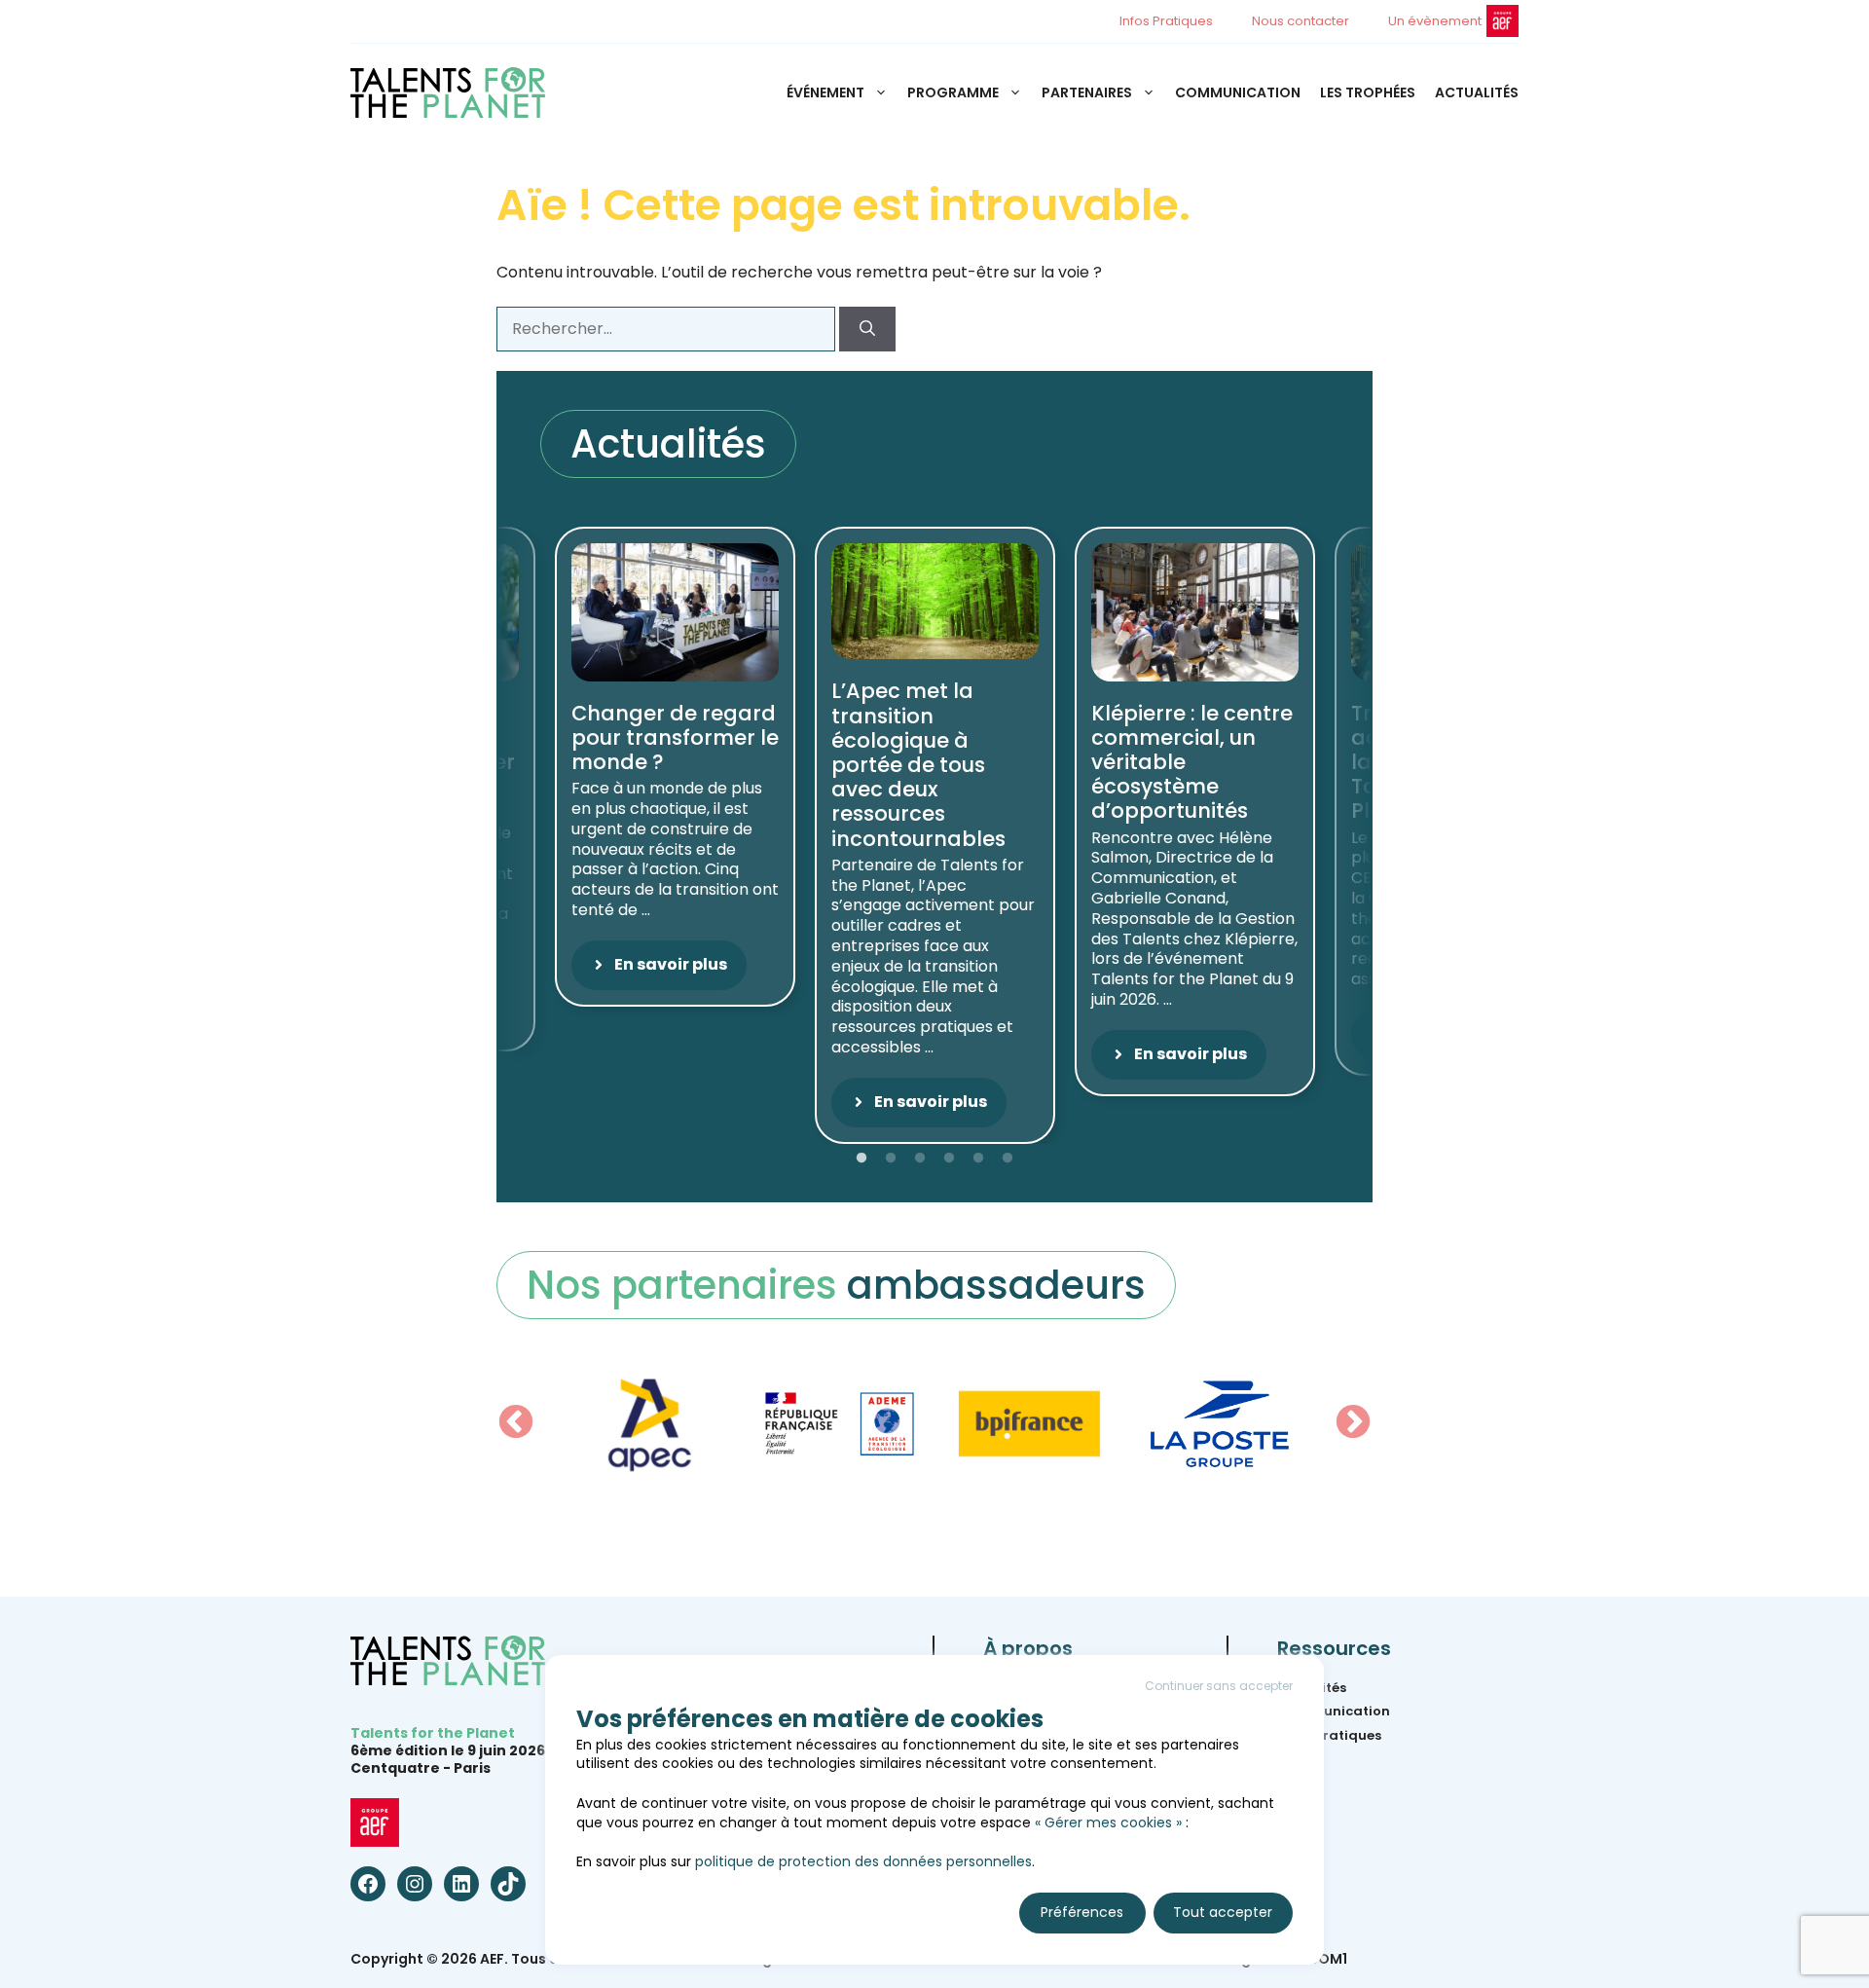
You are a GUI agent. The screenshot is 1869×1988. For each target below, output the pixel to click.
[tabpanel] (935, 835)
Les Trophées (1368, 92)
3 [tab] (920, 1159)
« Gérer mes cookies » (1108, 1822)
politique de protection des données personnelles (863, 1861)
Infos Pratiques (1166, 21)
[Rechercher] (867, 329)
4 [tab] (949, 1159)
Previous (516, 1423)
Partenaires (1087, 92)
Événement (825, 92)
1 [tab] (861, 1159)
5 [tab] (978, 1159)
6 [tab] (1008, 1159)
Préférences (1082, 1912)
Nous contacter (1301, 21)
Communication (1238, 92)
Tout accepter (1223, 1912)
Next (1353, 1423)
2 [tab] (891, 1159)
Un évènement (1435, 21)
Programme (953, 92)
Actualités (1477, 92)
